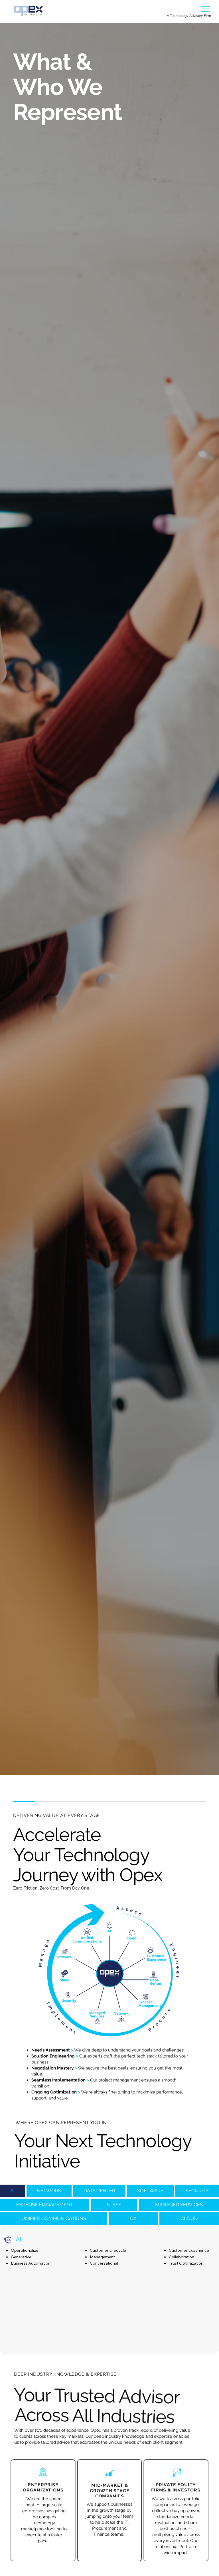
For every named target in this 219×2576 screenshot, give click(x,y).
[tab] (13, 2191)
